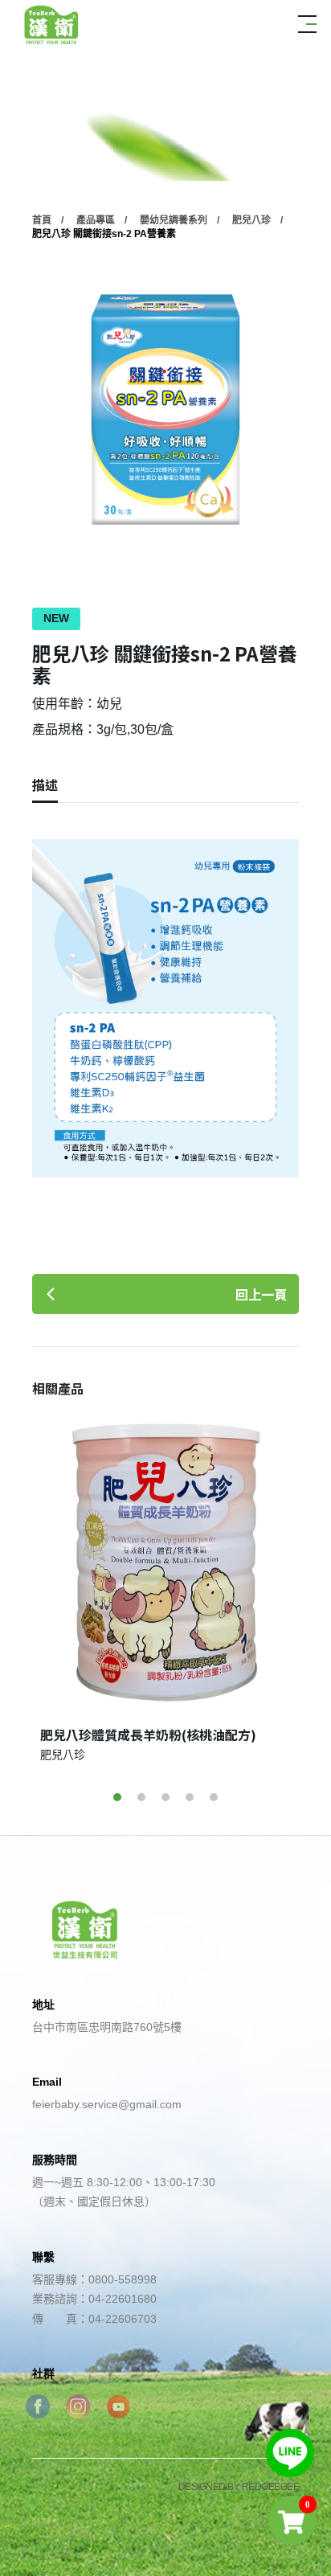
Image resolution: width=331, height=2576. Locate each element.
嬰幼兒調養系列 (174, 220)
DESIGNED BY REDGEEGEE (239, 2487)
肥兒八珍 (251, 220)
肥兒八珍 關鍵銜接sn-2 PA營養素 (104, 234)
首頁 (42, 220)
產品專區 (96, 220)
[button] (117, 1797)
